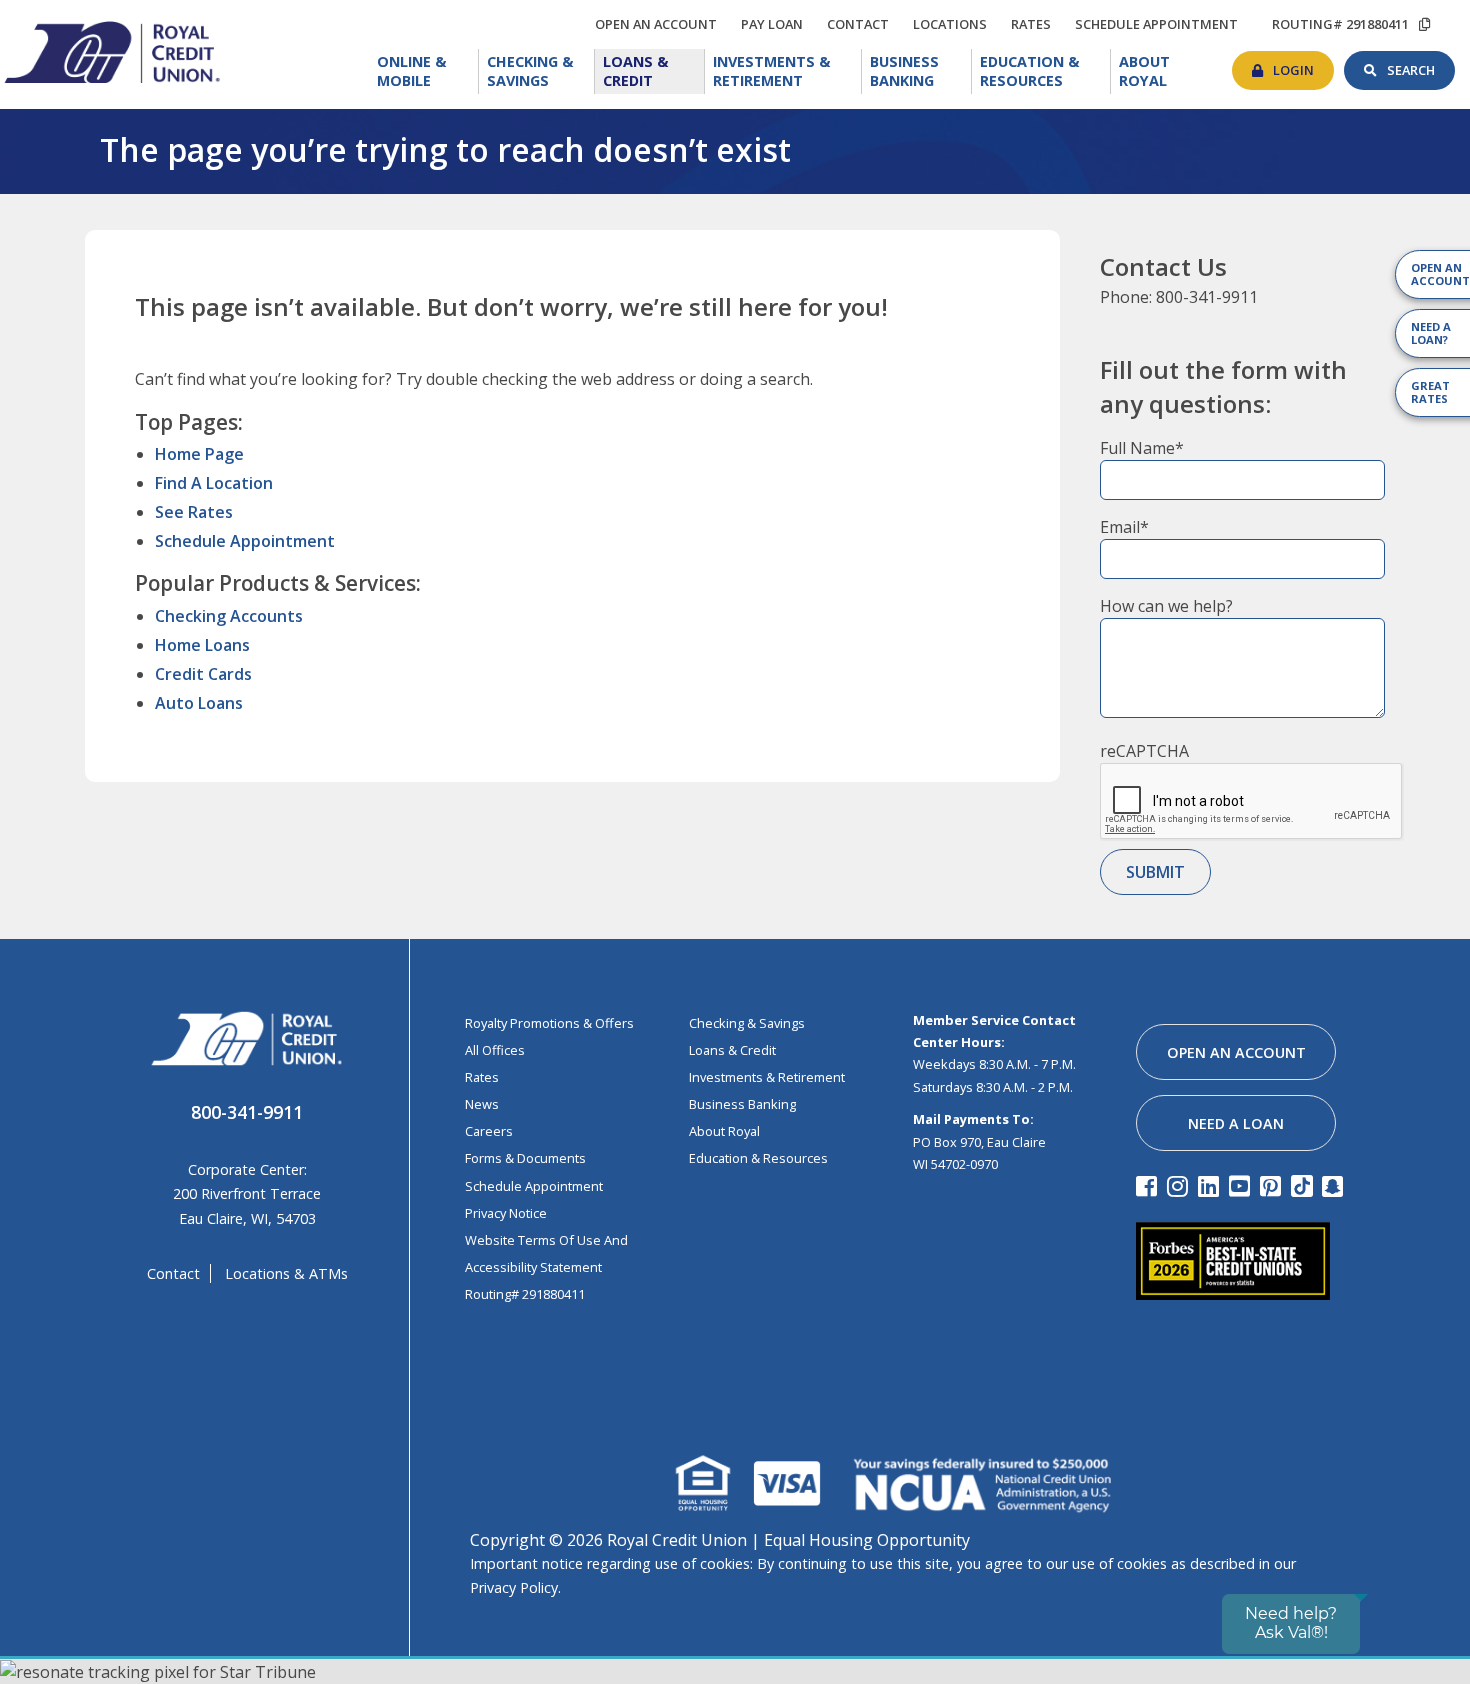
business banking (742, 1104)
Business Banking (921, 69)
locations (955, 21)
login (1303, 65)
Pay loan (777, 24)
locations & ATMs (286, 1273)
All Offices (495, 1050)
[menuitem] (424, 71)
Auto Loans (199, 703)
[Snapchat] (1335, 1185)
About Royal (1168, 69)
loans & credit (732, 1050)
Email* (1124, 527)
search (1421, 65)
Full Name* (1142, 448)
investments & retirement (767, 1077)
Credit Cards (203, 674)
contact (863, 21)
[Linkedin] (1211, 1185)
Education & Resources (1046, 71)
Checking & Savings (541, 71)
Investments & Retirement (787, 71)
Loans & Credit (653, 71)
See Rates (194, 512)
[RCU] (110, 50)
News (482, 1104)
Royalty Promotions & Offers (549, 1023)
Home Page (199, 454)
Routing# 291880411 (525, 1294)
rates (1036, 21)
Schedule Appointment (245, 541)
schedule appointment (1161, 24)
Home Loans (202, 645)
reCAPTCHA (1144, 751)
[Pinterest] (1273, 1185)
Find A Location (214, 483)
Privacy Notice (506, 1213)
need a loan (1236, 1123)
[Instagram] (1180, 1185)
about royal (724, 1131)
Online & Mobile (428, 71)
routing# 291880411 (1340, 24)
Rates (482, 1077)
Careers (489, 1131)
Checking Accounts (229, 616)
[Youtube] (1242, 1185)
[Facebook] (1149, 1185)
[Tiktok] (1304, 1185)
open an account (661, 24)
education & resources (758, 1158)
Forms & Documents (525, 1158)
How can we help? (1166, 606)
